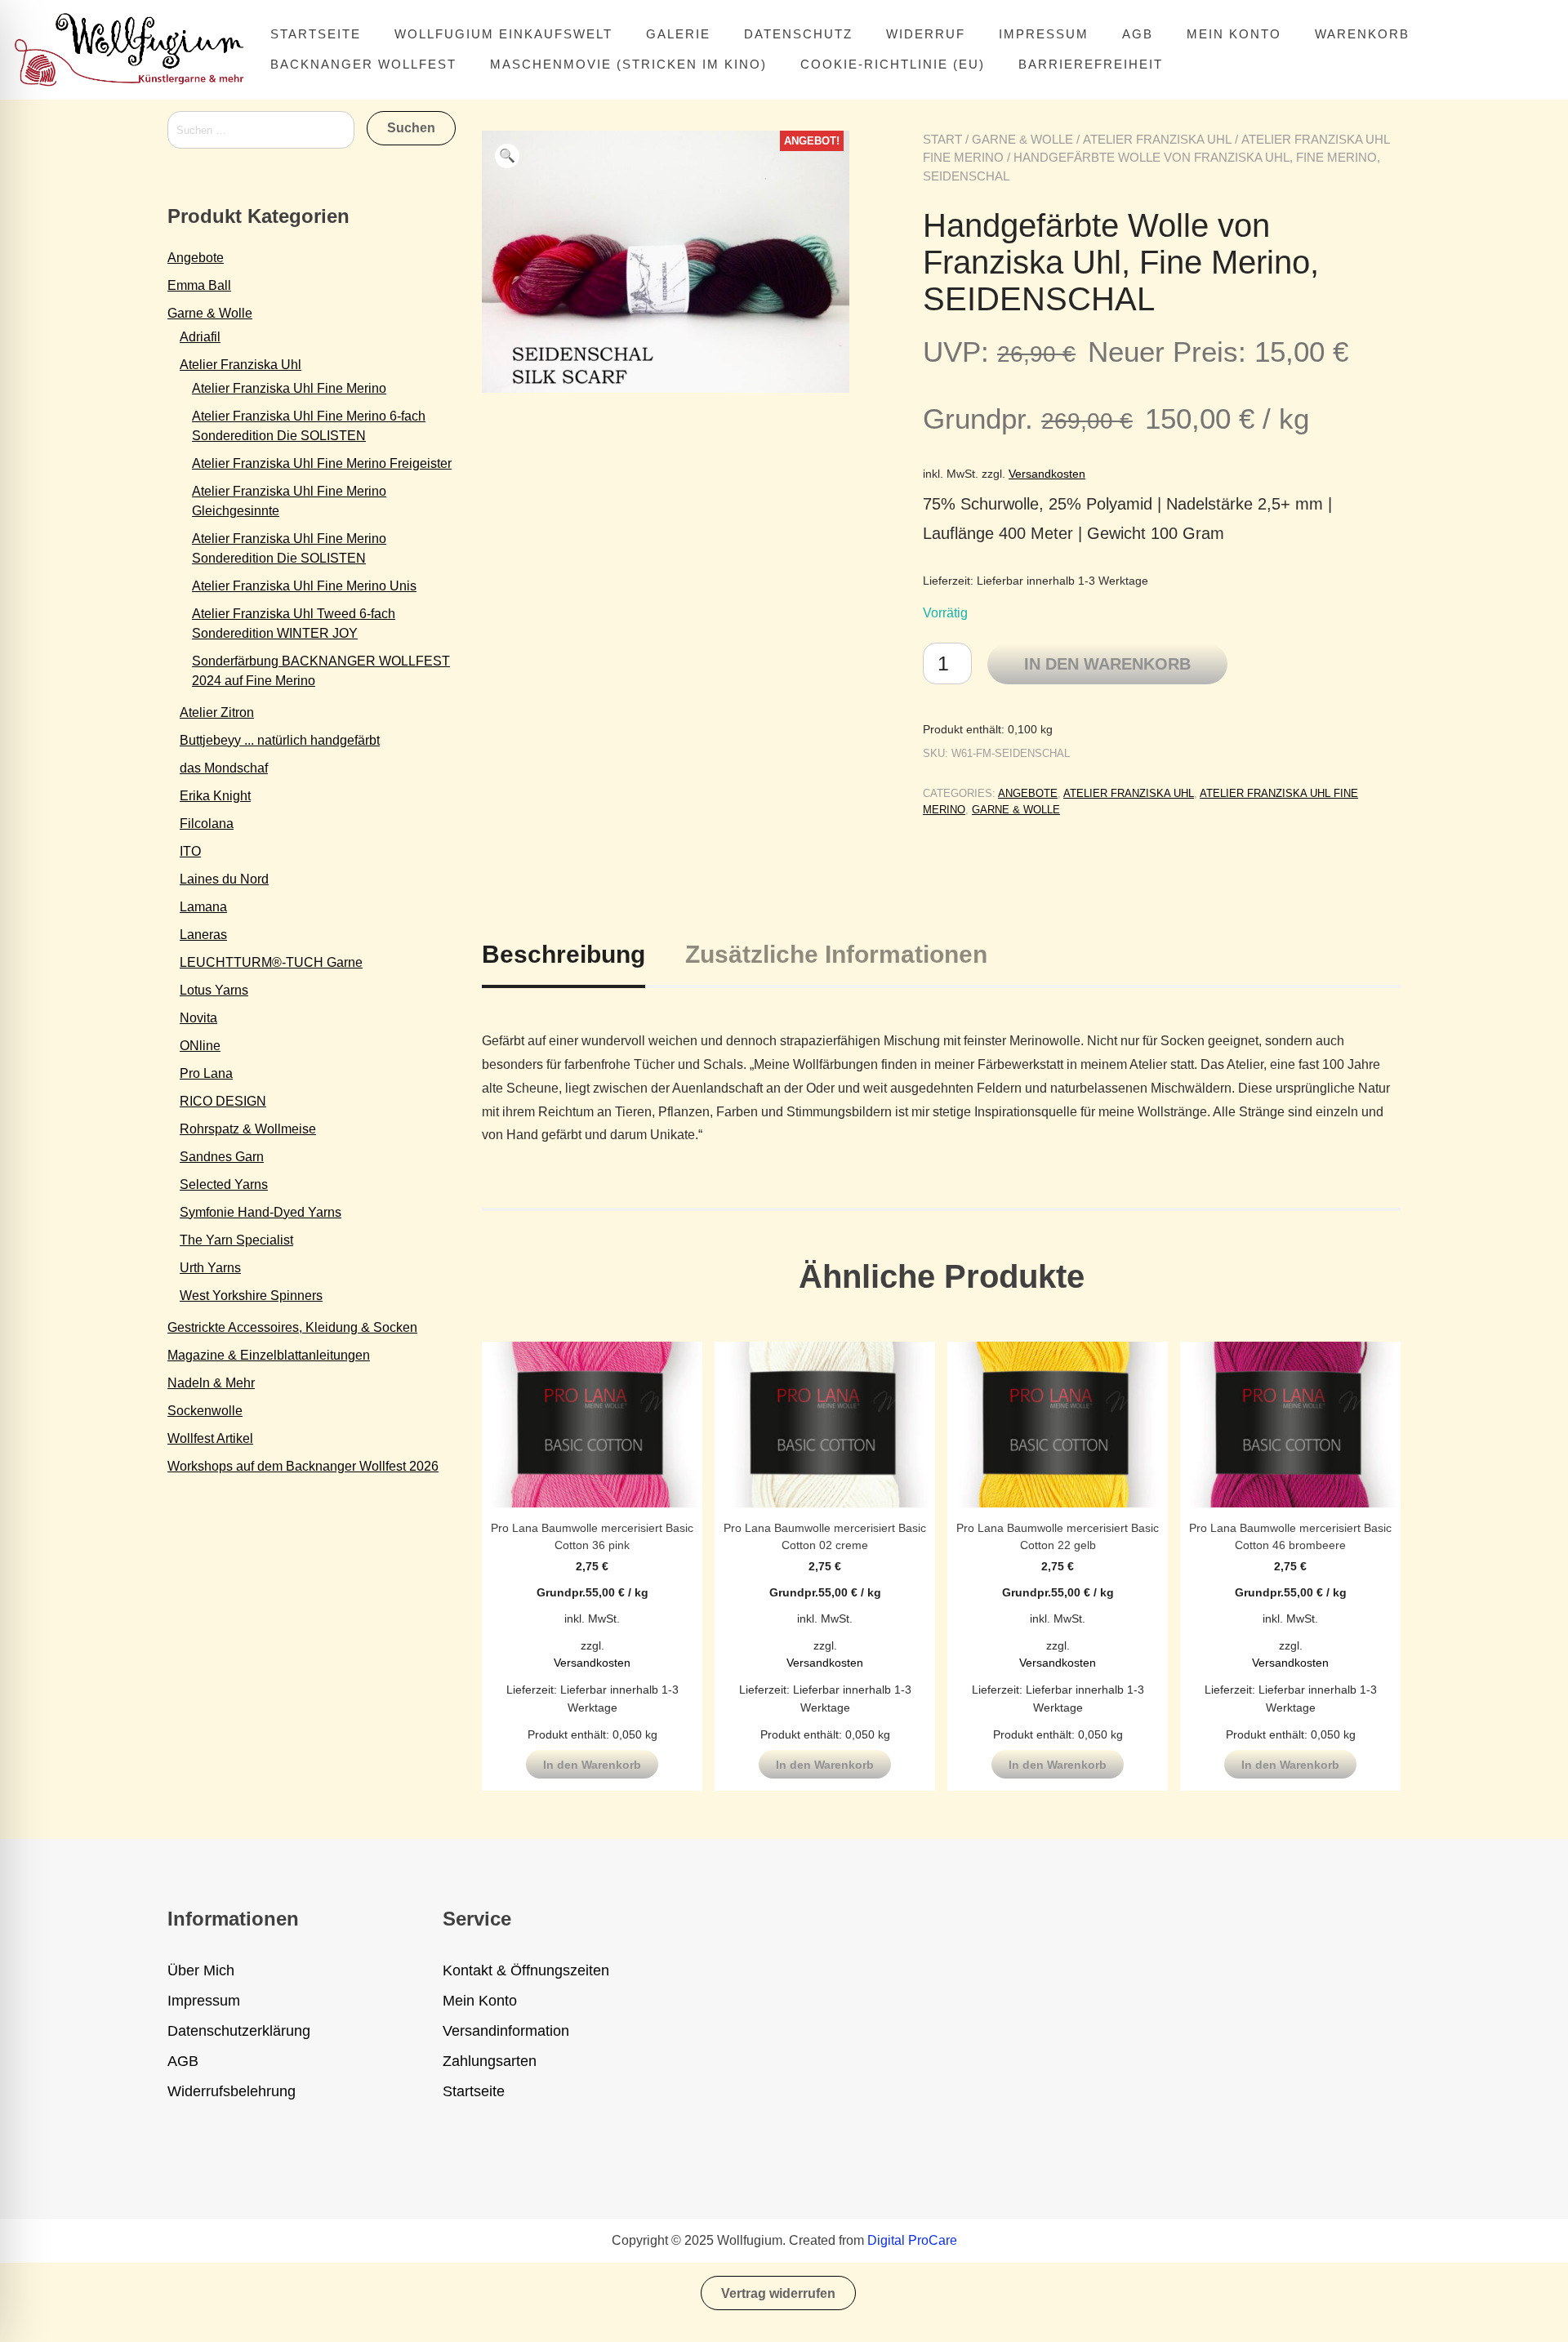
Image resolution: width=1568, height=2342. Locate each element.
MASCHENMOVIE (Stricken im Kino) (628, 64)
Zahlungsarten (490, 2061)
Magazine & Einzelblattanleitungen (269, 1355)
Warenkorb (1362, 34)
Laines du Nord (224, 879)
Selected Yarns (224, 1184)
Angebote (1028, 793)
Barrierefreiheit (1091, 64)
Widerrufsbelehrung (232, 2091)
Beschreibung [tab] (563, 954)
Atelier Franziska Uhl (1157, 139)
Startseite (316, 34)
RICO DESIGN (223, 1101)
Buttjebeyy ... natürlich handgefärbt (280, 740)
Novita (198, 1018)
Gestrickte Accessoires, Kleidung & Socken (292, 1327)
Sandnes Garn (222, 1157)
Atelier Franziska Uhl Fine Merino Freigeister (322, 463)
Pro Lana (206, 1073)
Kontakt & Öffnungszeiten (526, 1970)
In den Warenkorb (1107, 664)
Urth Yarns (210, 1268)
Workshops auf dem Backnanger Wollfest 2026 (303, 1466)
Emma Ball (199, 285)
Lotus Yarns (214, 990)
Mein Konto (1234, 34)
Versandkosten (1047, 474)
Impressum (1044, 34)
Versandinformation (506, 2031)
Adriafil (200, 337)
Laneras (203, 935)
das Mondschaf (224, 768)
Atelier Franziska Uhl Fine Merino (289, 388)
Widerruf (926, 34)
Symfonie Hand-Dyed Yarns (261, 1212)
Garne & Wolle (1022, 139)
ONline (200, 1046)
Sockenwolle (205, 1411)
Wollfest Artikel (210, 1438)
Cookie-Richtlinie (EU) (893, 64)
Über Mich (201, 1970)
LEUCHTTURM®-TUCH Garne (271, 962)
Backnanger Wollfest (363, 64)
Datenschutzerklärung (239, 2031)
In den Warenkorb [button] (592, 1765)
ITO (190, 851)
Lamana (203, 907)
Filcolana (207, 824)
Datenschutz (798, 34)
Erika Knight (215, 796)
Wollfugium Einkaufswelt (503, 34)
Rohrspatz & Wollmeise (248, 1129)
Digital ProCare (912, 2240)
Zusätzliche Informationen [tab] (836, 954)
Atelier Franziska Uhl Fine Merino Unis (304, 586)
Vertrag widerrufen (778, 2293)
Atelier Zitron (217, 712)
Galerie (678, 34)
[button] (507, 156)
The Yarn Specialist (236, 1240)
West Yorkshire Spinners (251, 1296)
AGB (1138, 34)
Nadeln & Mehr (211, 1383)
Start (942, 139)
